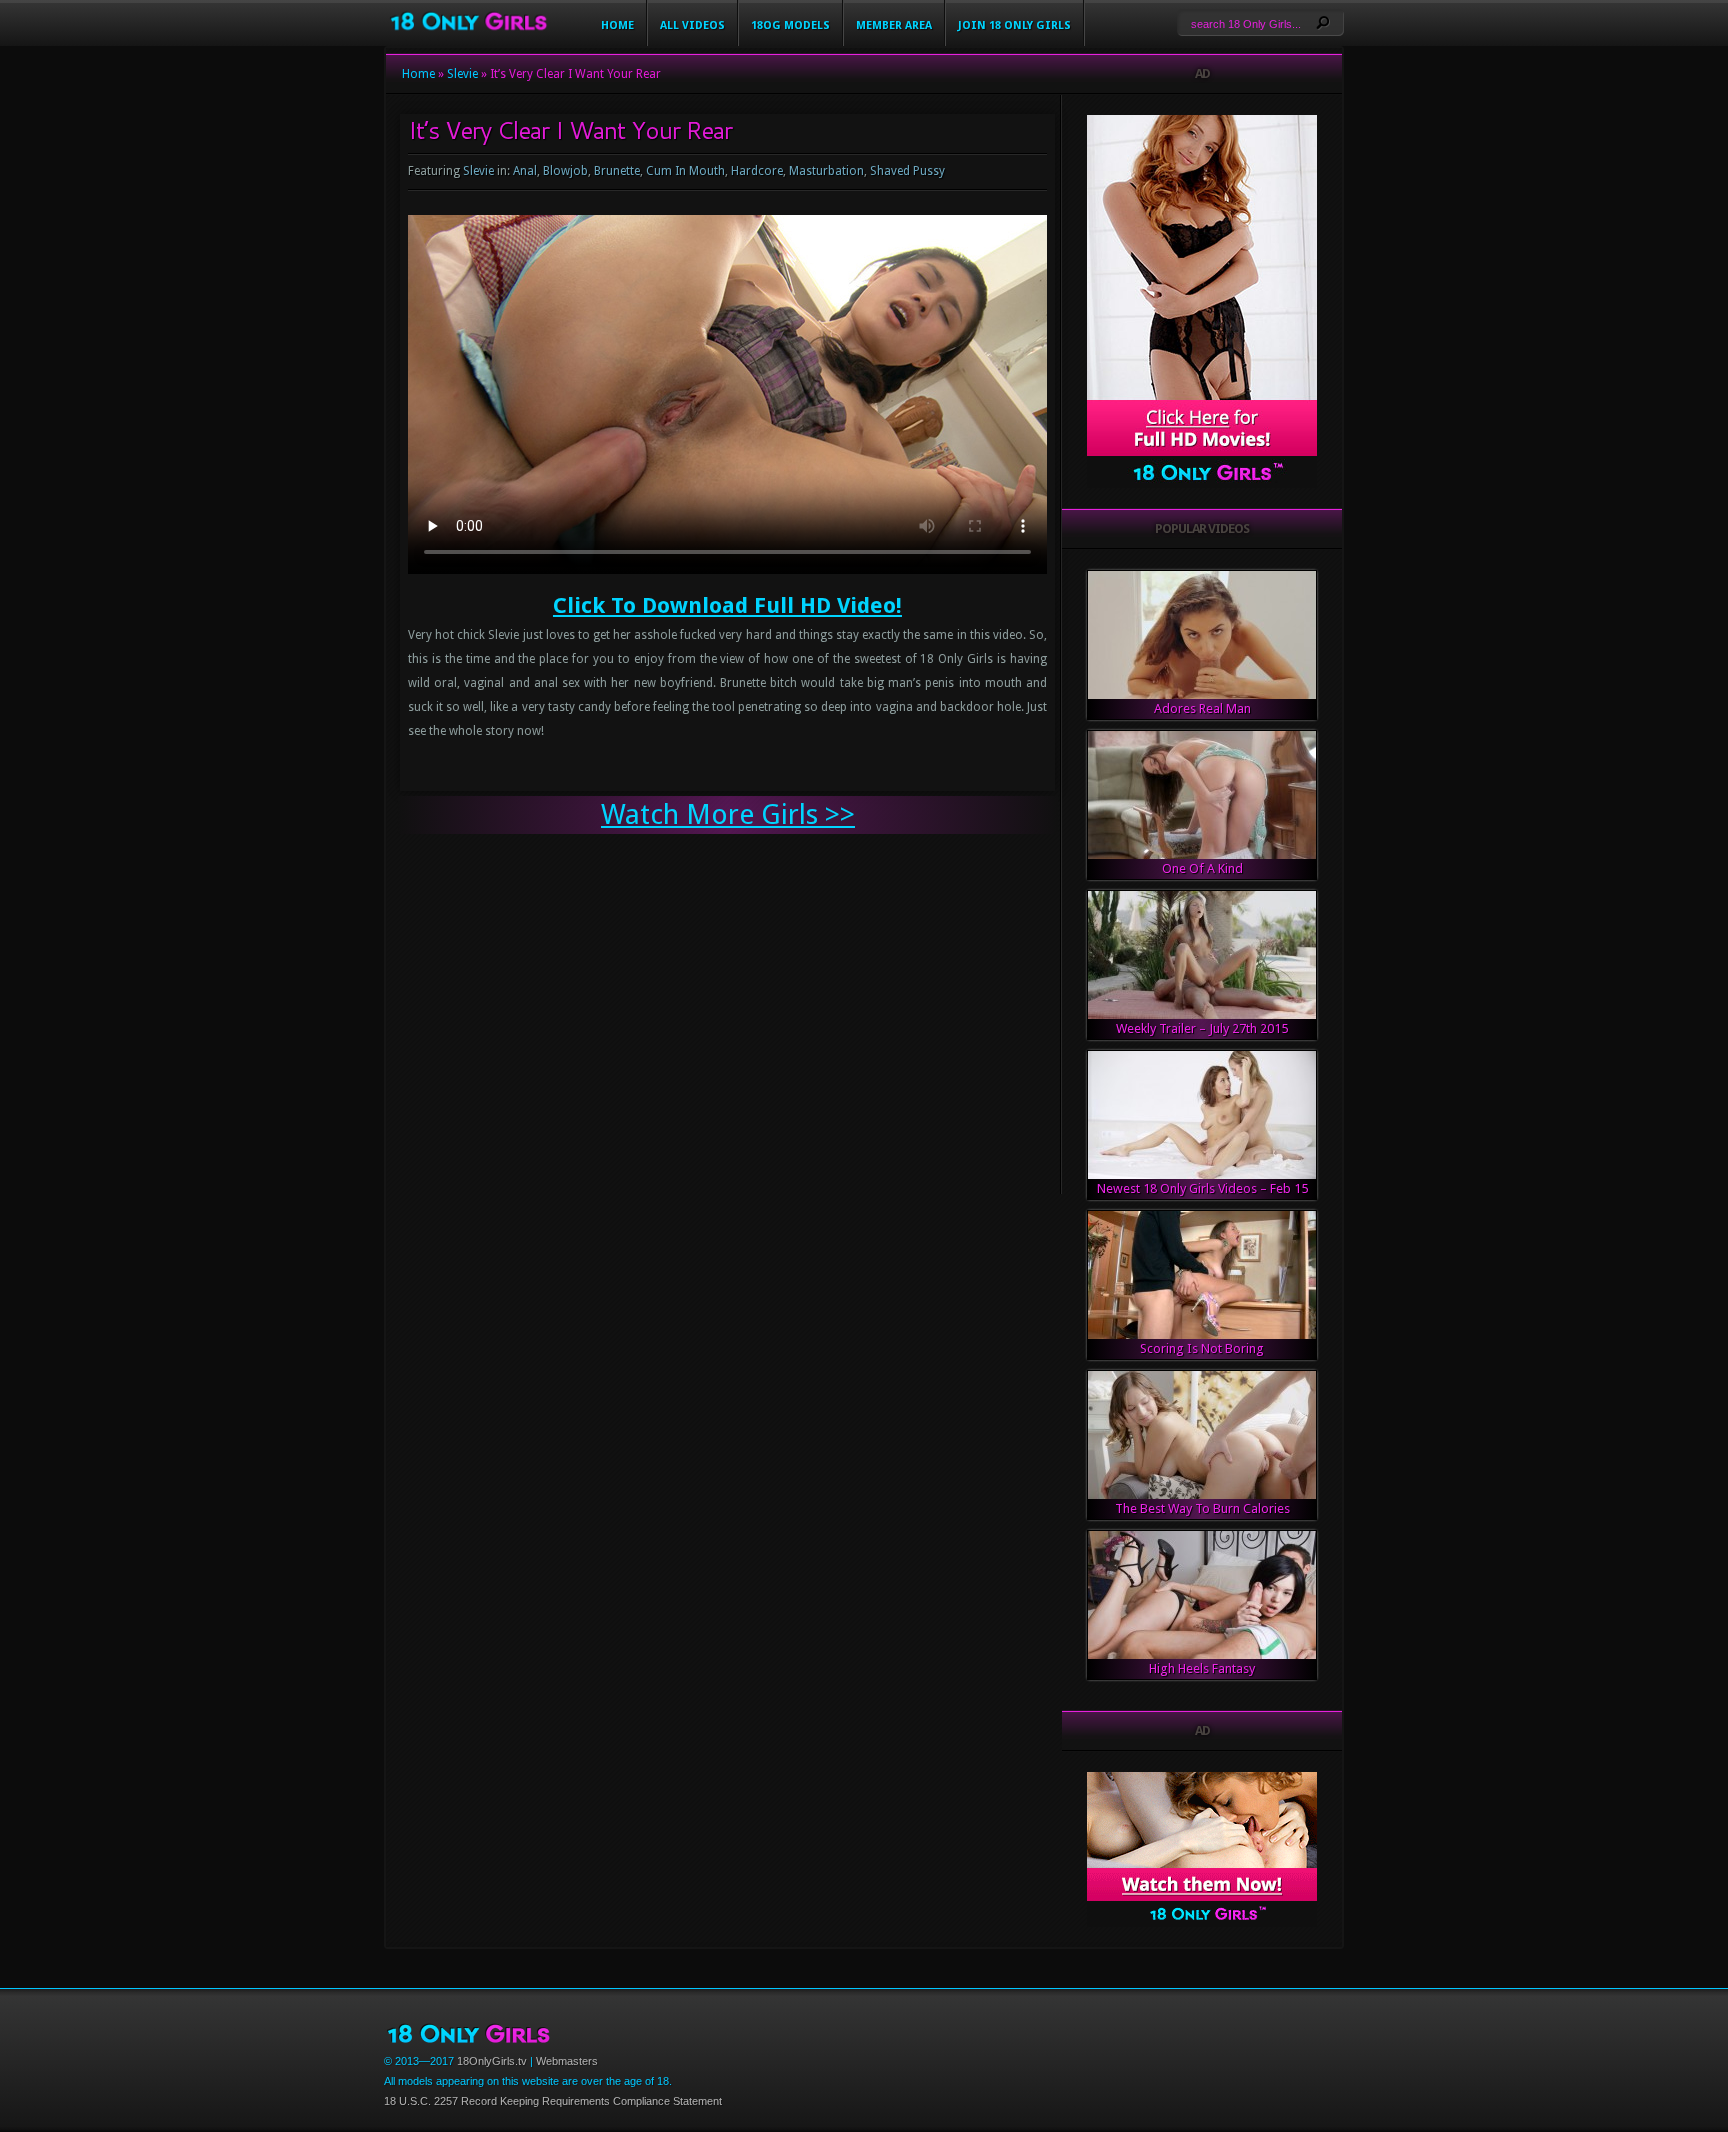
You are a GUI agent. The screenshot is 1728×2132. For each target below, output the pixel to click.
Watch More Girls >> (728, 814)
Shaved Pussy (907, 171)
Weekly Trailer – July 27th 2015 (1202, 1028)
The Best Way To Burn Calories (1202, 1508)
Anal (525, 171)
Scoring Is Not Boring (1202, 1348)
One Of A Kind (1202, 868)
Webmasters (567, 2061)
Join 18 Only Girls (1014, 25)
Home (617, 25)
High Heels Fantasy (1202, 1668)
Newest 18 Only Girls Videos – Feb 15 (1202, 1188)
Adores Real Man (1202, 708)
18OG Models (790, 25)
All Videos (692, 25)
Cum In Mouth (685, 171)
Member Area (894, 25)
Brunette (617, 171)
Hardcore (757, 171)
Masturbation (826, 171)
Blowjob (565, 171)
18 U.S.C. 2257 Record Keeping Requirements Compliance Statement (553, 2101)
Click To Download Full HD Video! (727, 605)
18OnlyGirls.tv (492, 2061)
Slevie (462, 74)
